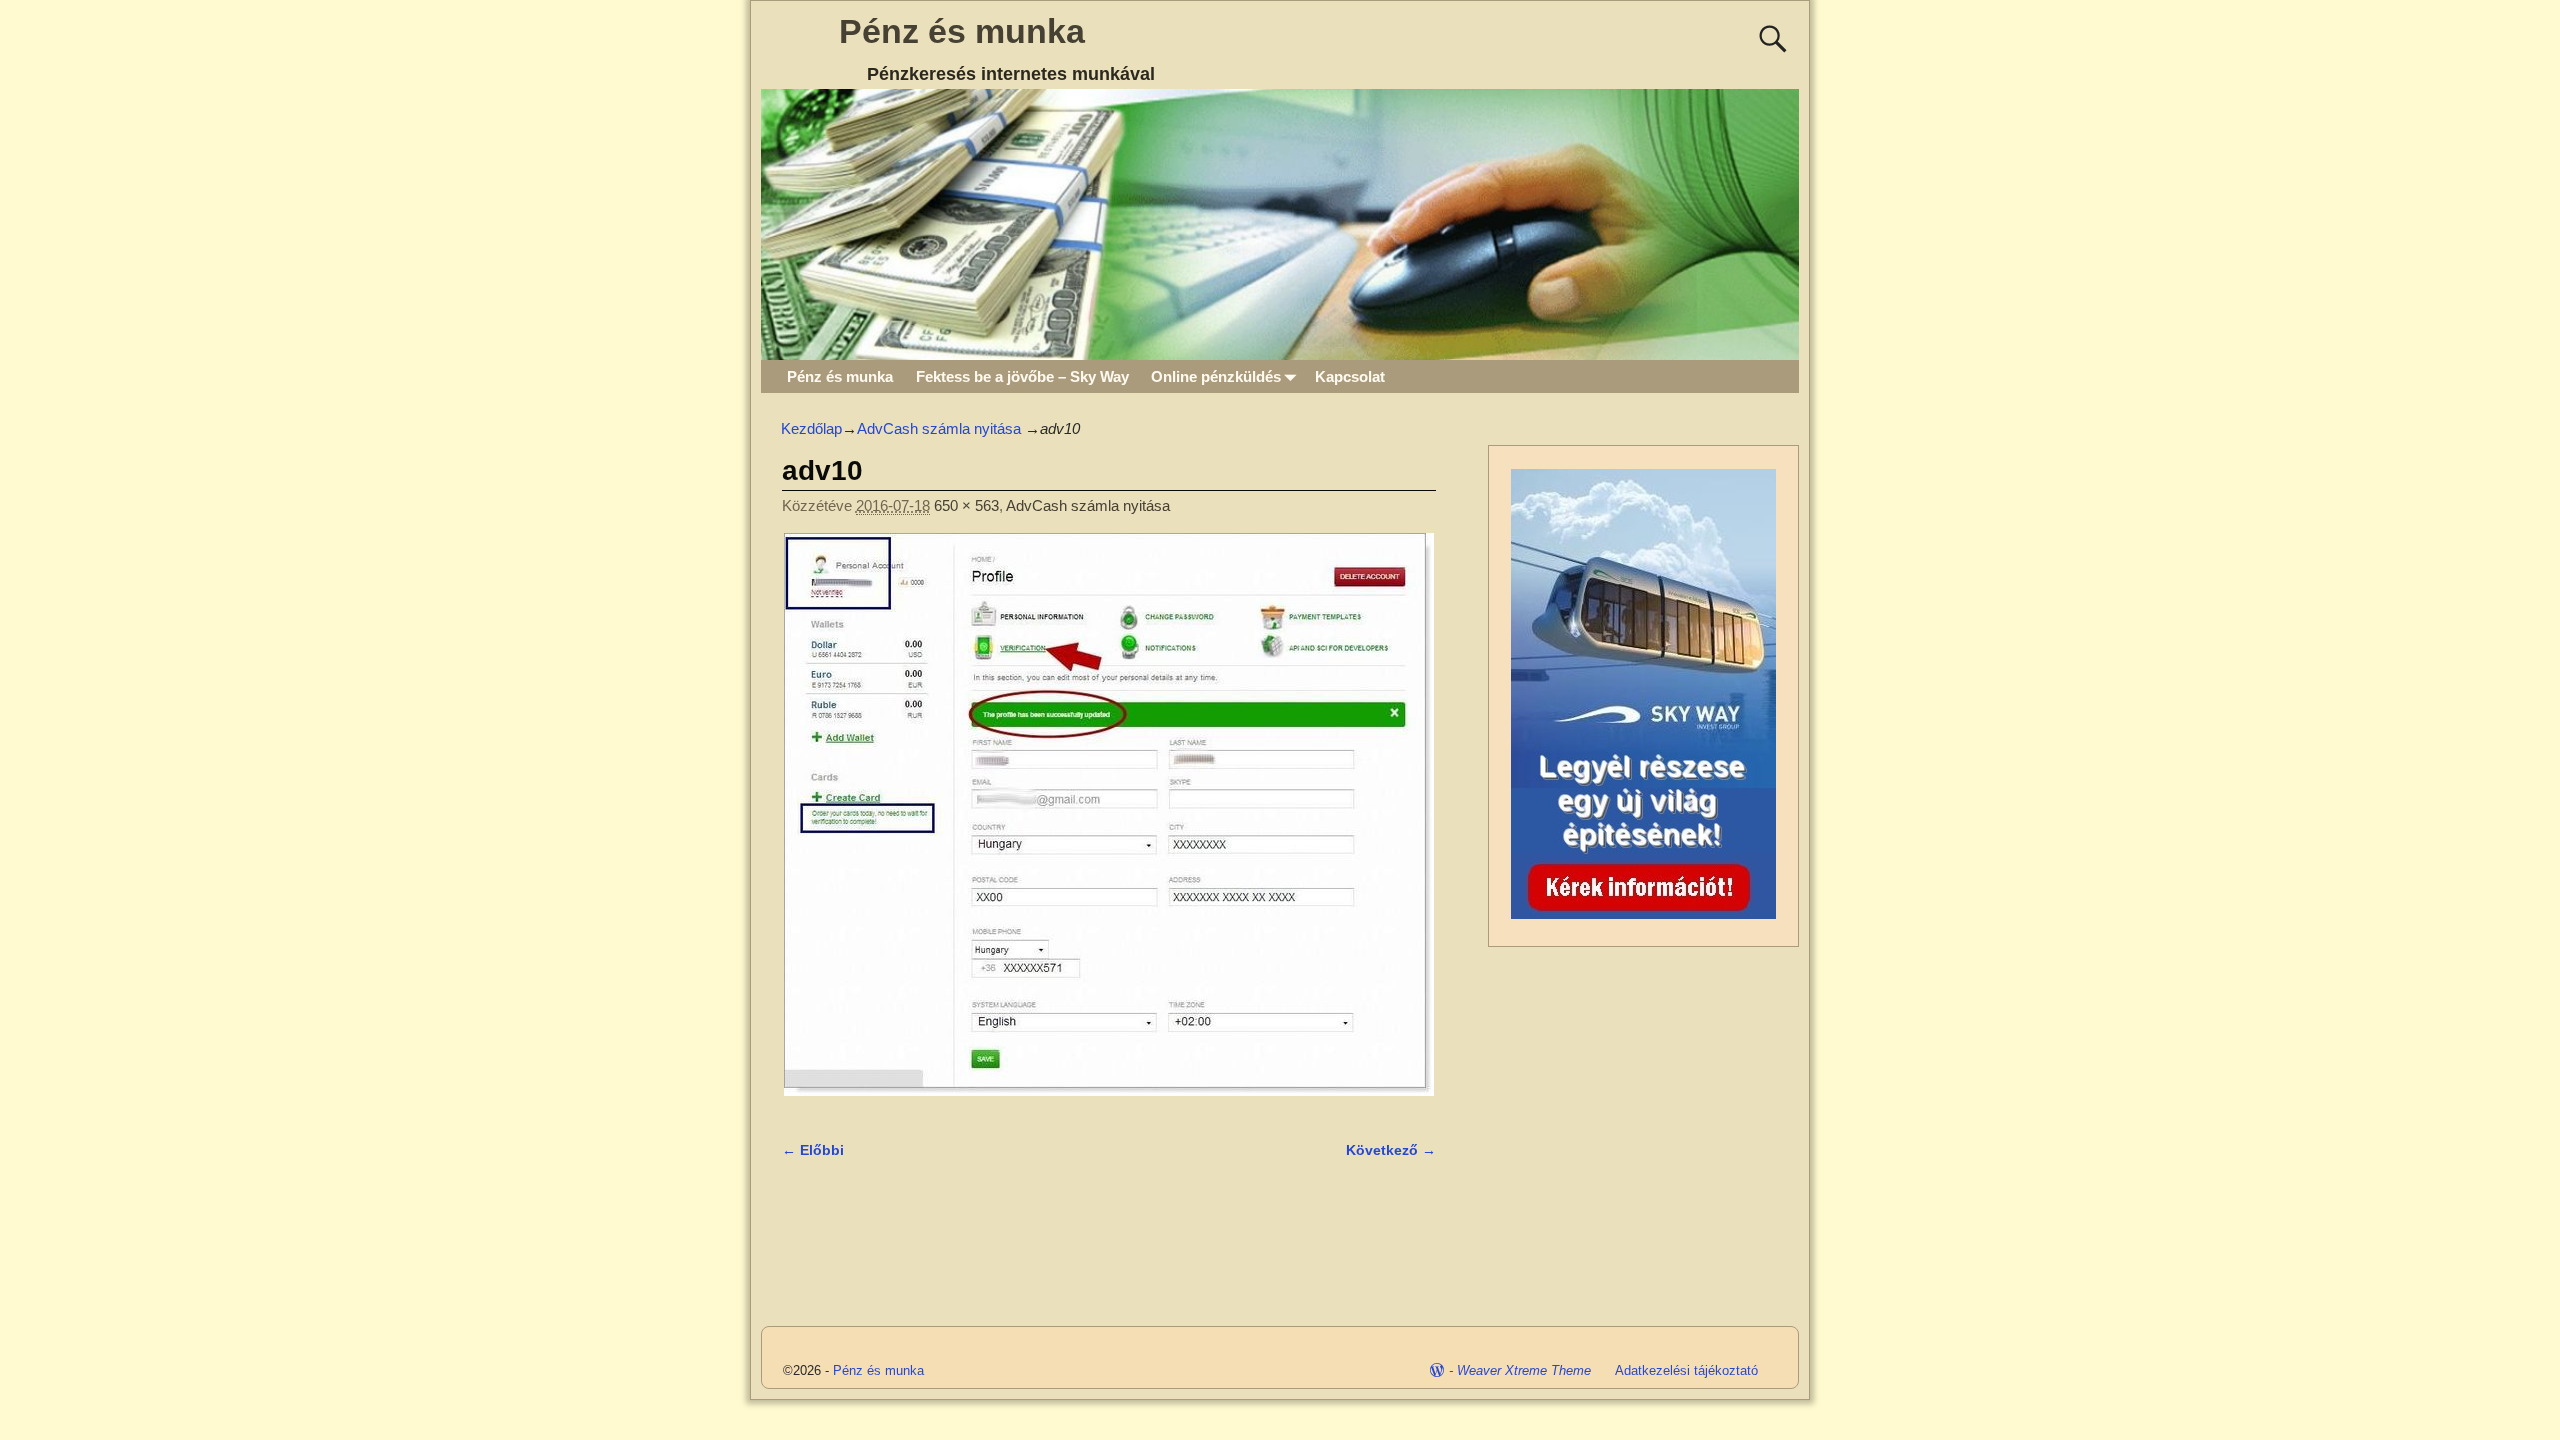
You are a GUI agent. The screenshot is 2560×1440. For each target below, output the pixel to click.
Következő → (1391, 1150)
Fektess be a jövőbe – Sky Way (1022, 376)
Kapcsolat (1350, 376)
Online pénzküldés (1216, 376)
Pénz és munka (962, 31)
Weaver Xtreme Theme (1524, 1370)
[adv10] (1109, 826)
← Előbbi (813, 1150)
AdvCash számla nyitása (939, 428)
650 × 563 (966, 505)
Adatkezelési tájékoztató (1686, 1370)
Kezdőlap (811, 428)
